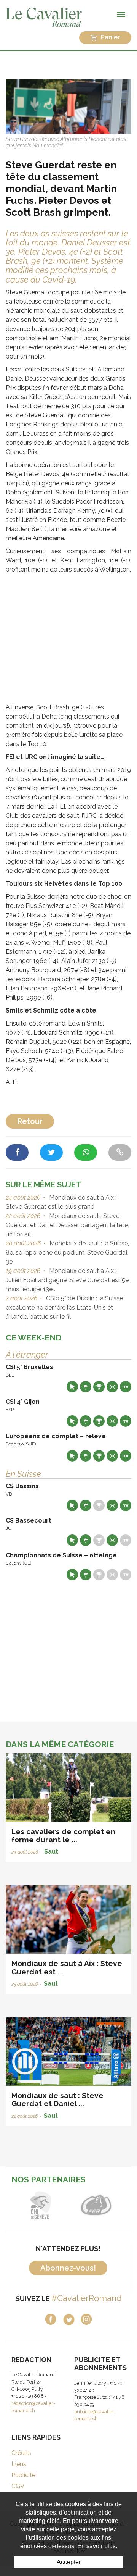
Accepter (69, 2562)
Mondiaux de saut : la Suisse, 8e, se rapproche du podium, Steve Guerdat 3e (67, 1252)
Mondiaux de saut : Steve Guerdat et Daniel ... (57, 2099)
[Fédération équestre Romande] (96, 2205)
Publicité (23, 2475)
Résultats (99, 1387)
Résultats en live (112, 1387)
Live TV (126, 1387)
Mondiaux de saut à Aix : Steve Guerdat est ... (67, 1967)
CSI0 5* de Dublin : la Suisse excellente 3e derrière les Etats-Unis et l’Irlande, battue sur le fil (64, 1307)
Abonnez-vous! (68, 2268)
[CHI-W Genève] (41, 2205)
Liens (19, 2464)
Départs (86, 1387)
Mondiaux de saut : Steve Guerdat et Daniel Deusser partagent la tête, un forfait (67, 1225)
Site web (72, 1387)
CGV (18, 2486)
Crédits (21, 2453)
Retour (30, 1121)
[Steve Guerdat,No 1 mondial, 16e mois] (68, 106)
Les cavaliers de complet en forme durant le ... (63, 1836)
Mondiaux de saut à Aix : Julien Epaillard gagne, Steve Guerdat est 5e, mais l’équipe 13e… (68, 1280)
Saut (51, 1852)
